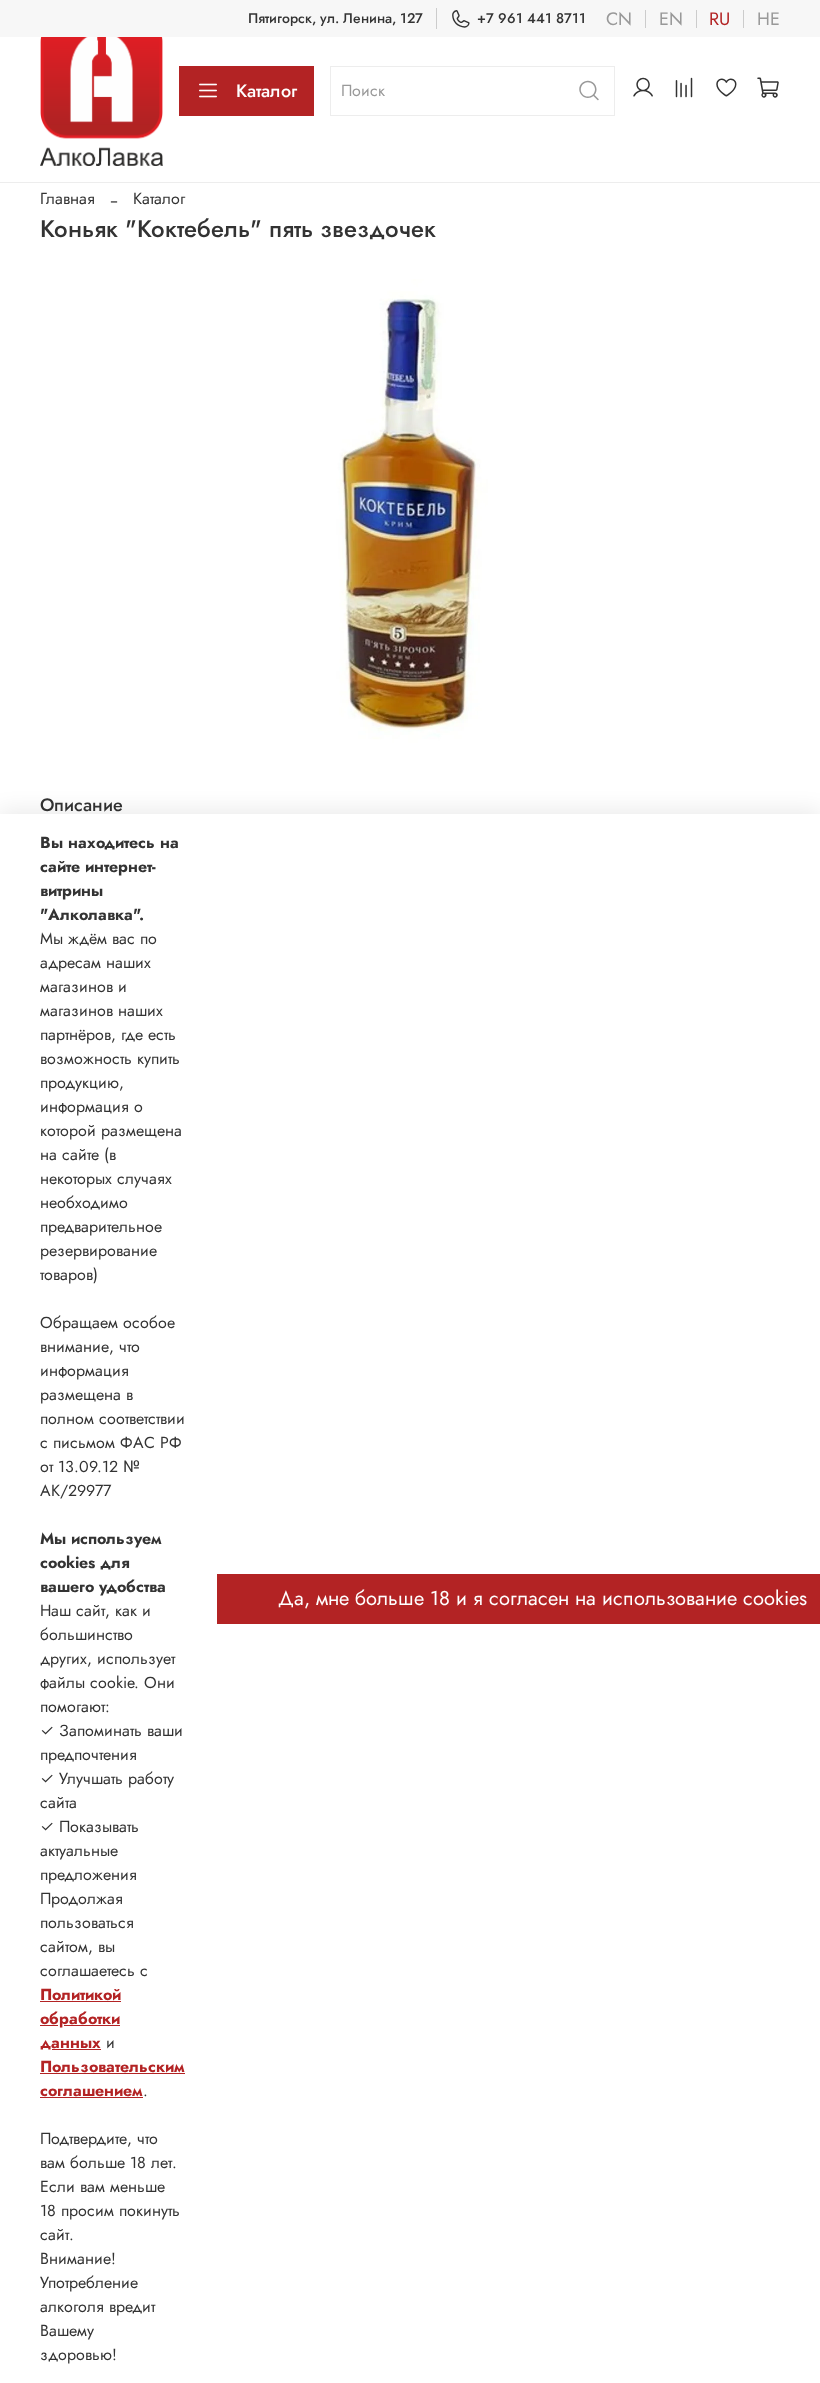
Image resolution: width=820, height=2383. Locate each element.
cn (619, 19)
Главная (67, 198)
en (671, 19)
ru (719, 19)
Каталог (266, 91)
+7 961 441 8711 (531, 18)
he (768, 19)
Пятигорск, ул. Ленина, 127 (335, 18)
